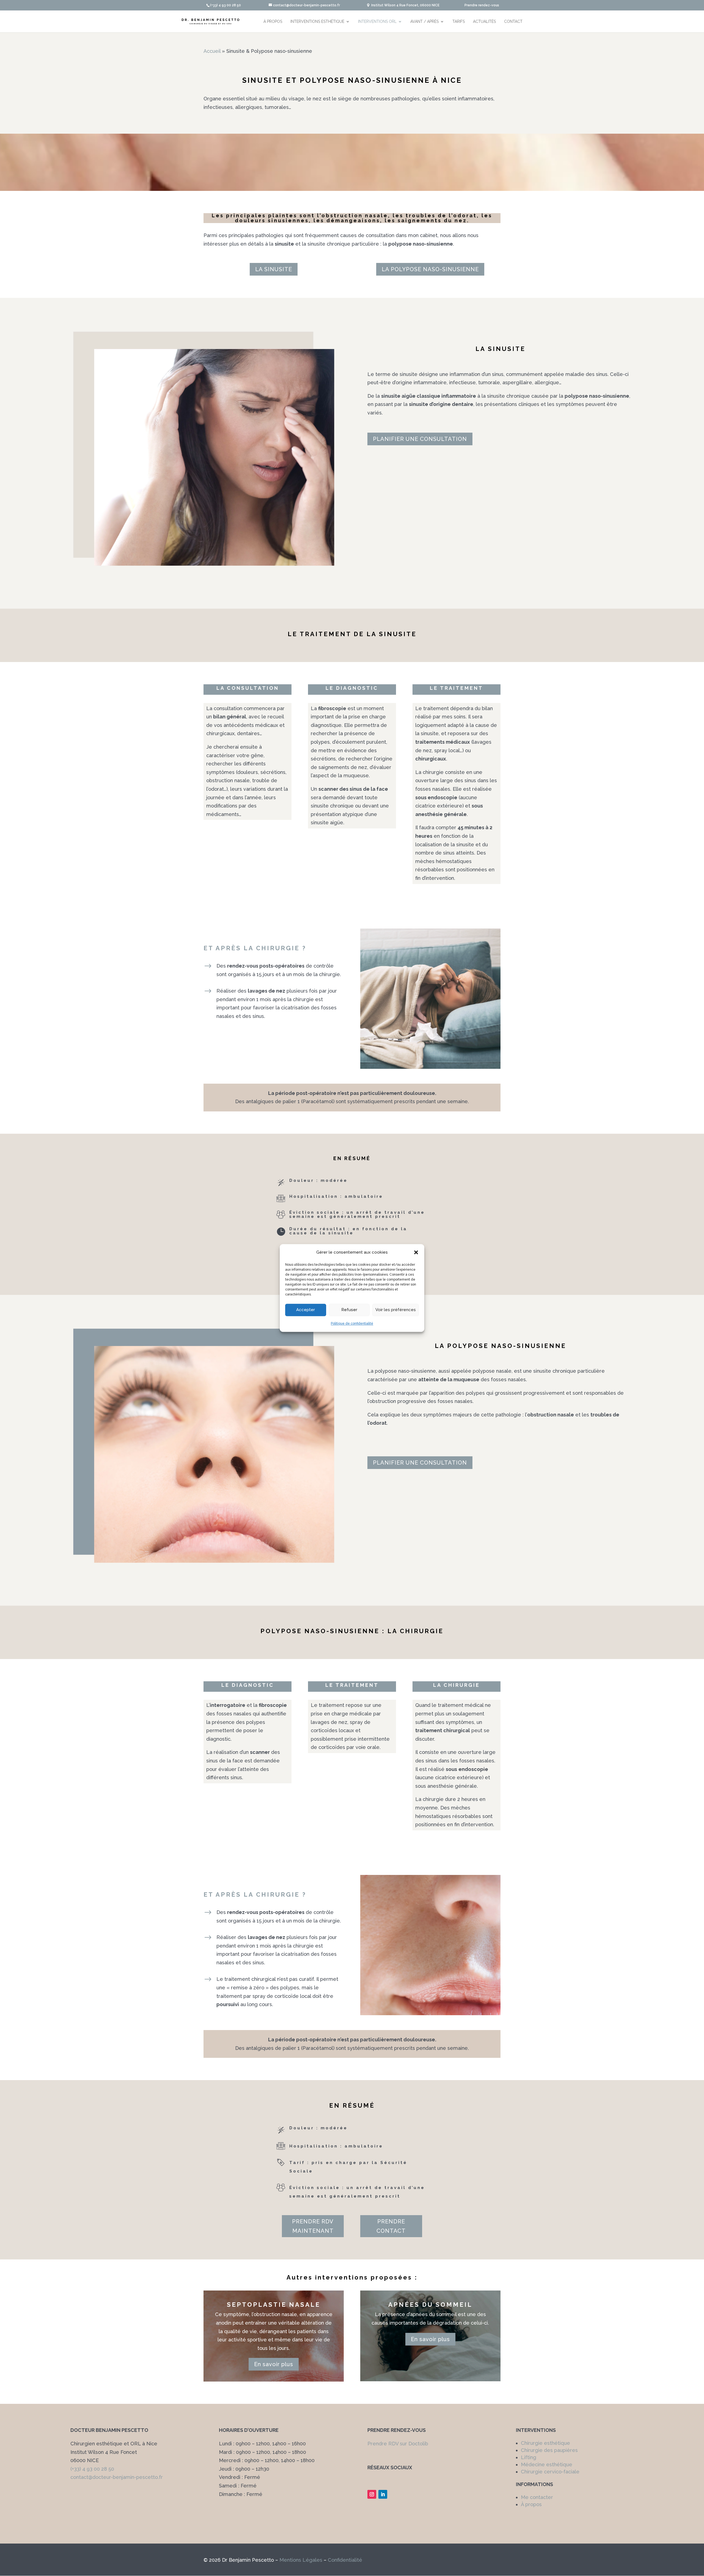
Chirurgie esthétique (545, 2443)
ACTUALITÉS (484, 21)
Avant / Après (424, 21)
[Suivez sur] (394, 2492)
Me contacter (537, 2497)
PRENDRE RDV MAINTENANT (313, 2226)
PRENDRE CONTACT (391, 2226)
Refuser (349, 1310)
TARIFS (459, 21)
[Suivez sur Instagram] (372, 2494)
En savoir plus (274, 2364)
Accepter (306, 1310)
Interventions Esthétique (317, 21)
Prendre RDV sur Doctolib (398, 2444)
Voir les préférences (396, 1310)
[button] (416, 1253)
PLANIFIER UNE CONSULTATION (420, 439)
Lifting (529, 2457)
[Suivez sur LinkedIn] (383, 2494)
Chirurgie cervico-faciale (550, 2472)
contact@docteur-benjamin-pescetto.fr (117, 2477)
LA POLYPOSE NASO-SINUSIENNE (430, 269)
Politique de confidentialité (352, 1323)
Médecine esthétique (547, 2464)
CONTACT (513, 21)
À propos (531, 2504)
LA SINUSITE (274, 269)
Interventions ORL (377, 21)
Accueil (212, 51)
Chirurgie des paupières (549, 2450)
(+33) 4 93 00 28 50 (92, 2469)
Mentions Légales (301, 2560)
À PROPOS (273, 21)
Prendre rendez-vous (482, 5)
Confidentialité (345, 2560)
